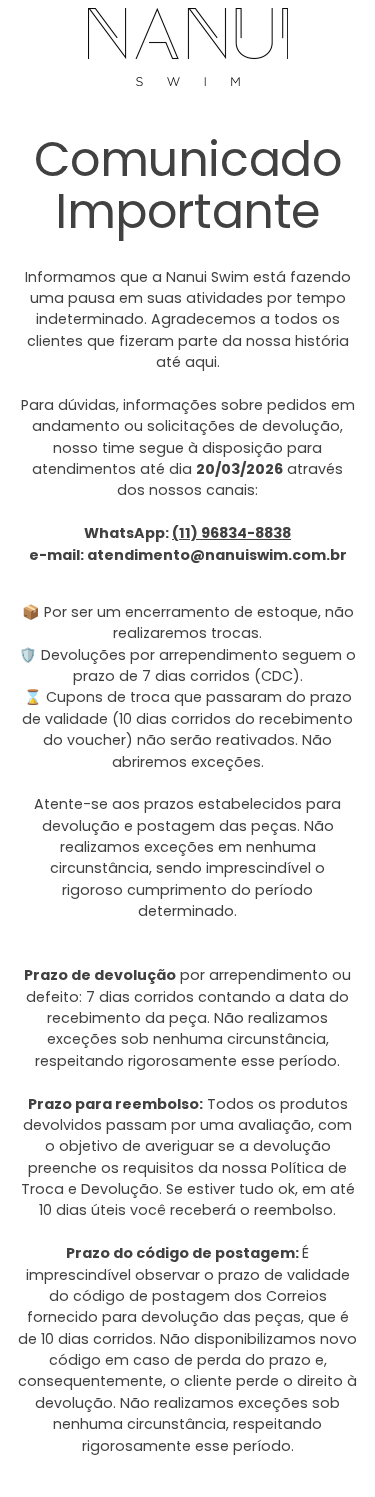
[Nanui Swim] (188, 47)
